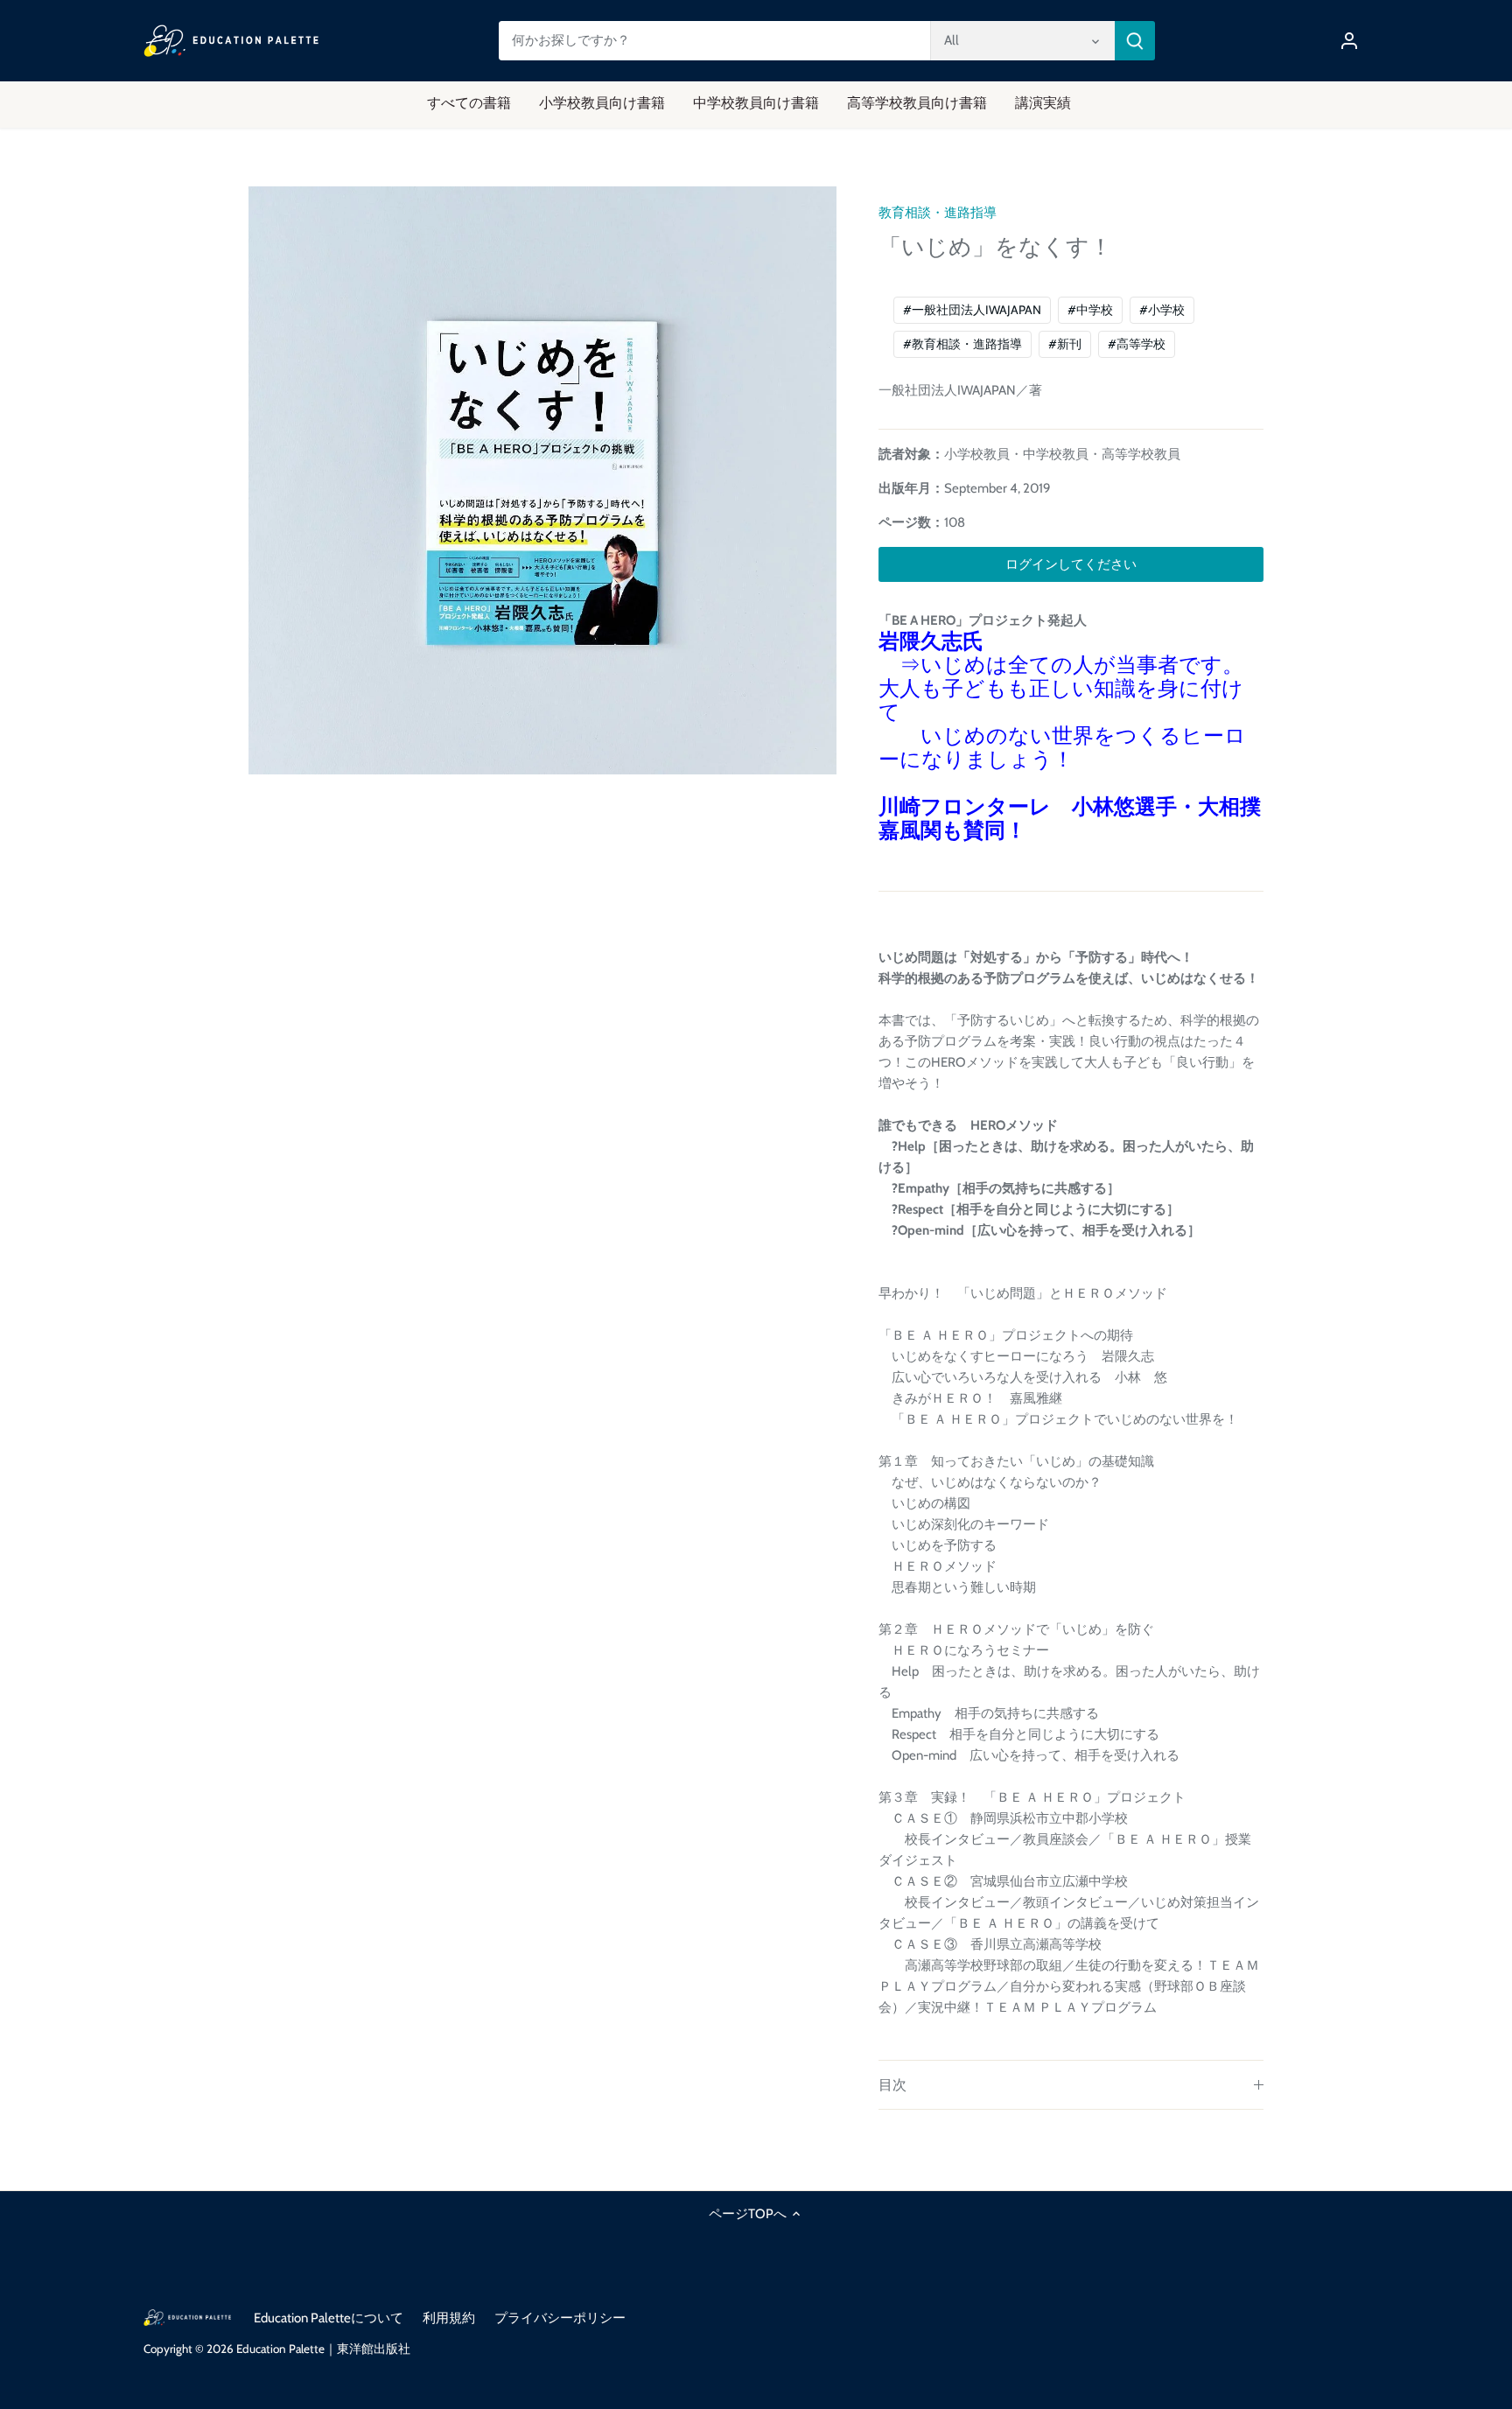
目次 (892, 2085)
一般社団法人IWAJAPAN (972, 310)
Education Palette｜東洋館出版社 (323, 2349)
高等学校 (1137, 344)
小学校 (1162, 310)
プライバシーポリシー (560, 2318)
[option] (542, 480)
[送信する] (1135, 41)
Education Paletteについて (329, 2318)
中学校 (1090, 310)
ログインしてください (1071, 564)
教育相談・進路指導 (938, 213)
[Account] (1349, 41)
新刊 (1065, 344)
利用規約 (449, 2318)
